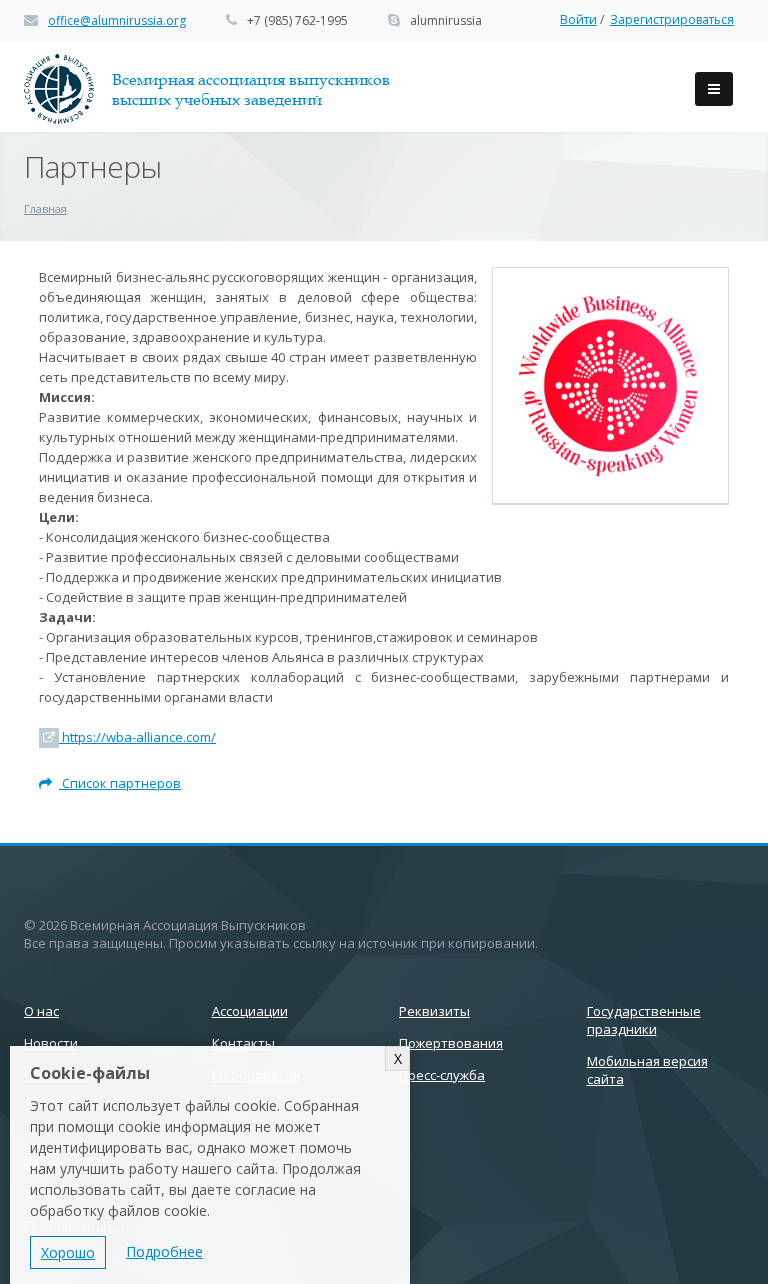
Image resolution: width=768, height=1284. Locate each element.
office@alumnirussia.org (117, 20)
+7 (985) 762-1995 (297, 20)
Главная (45, 208)
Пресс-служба (442, 1075)
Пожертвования (451, 1043)
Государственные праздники (644, 1020)
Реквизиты (434, 1011)
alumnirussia (446, 20)
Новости (51, 1043)
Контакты (243, 1043)
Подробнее (164, 1251)
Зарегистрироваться (672, 19)
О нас (41, 1011)
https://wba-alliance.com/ (137, 737)
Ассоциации (250, 1011)
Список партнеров (120, 783)
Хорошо (68, 1252)
